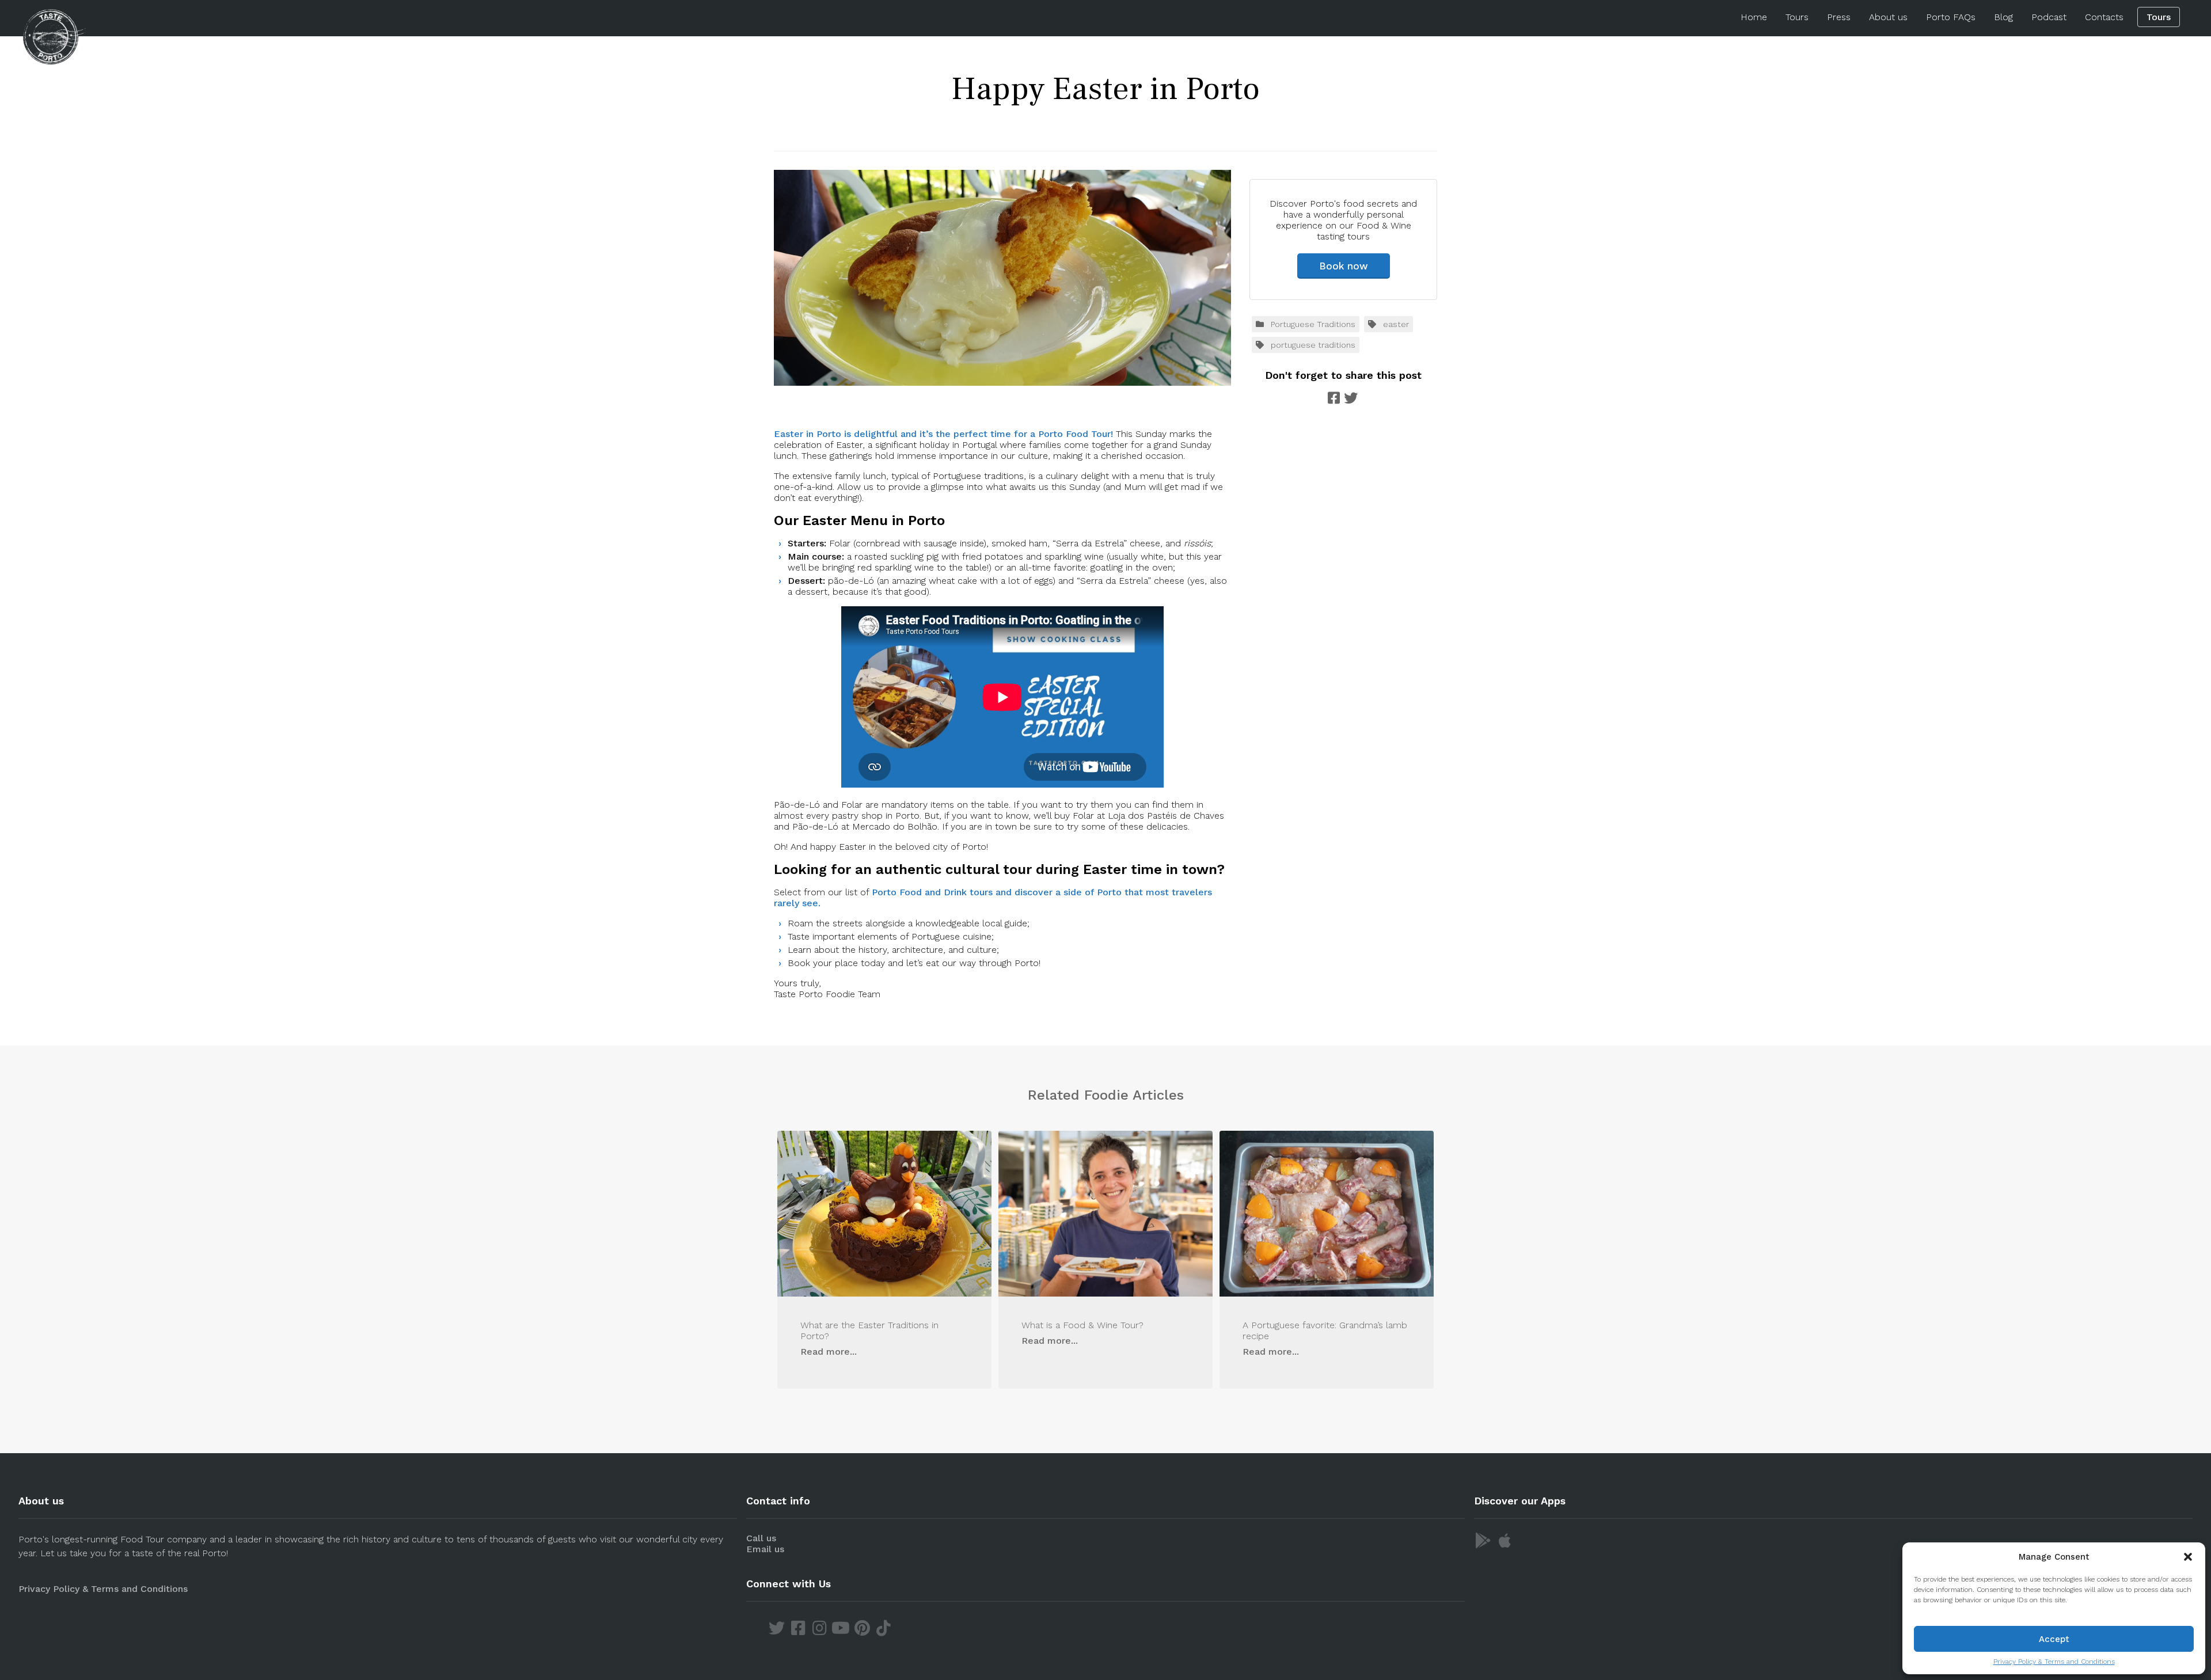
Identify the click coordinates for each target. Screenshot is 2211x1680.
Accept (2054, 1639)
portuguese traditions (1313, 345)
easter (1396, 324)
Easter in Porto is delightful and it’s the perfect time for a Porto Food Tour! (943, 434)
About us (1888, 17)
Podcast (2049, 17)
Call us (761, 1538)
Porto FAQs (1951, 17)
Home (1754, 17)
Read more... (829, 1352)
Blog (2003, 17)
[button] (2188, 1557)
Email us (765, 1549)
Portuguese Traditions (1313, 324)
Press (1839, 17)
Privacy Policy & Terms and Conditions (2054, 1662)
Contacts (2104, 17)
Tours (1797, 17)
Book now (1344, 266)
